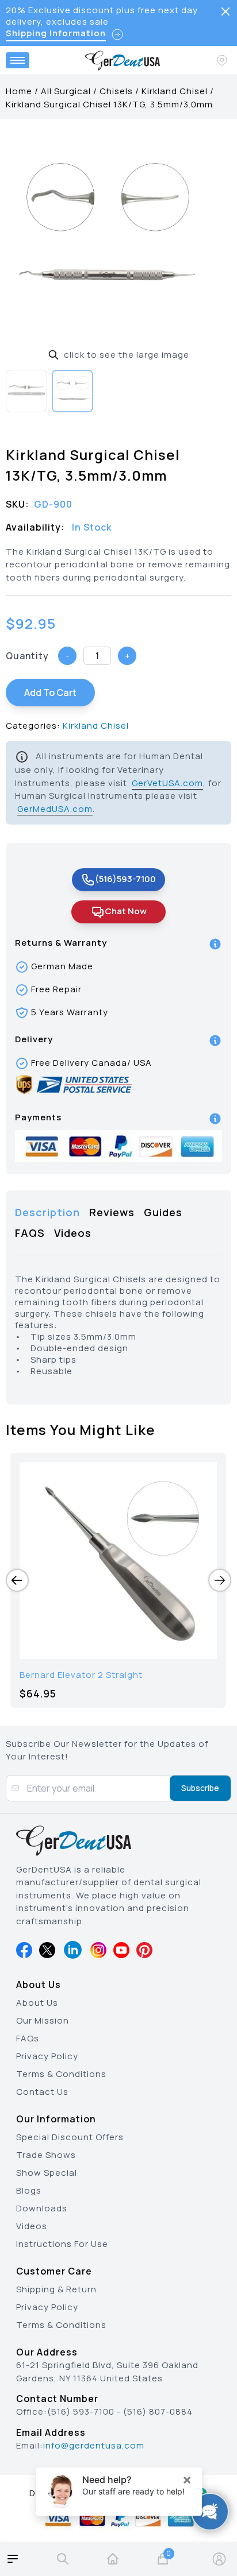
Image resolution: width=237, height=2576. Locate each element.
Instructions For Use (62, 2244)
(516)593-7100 (125, 879)
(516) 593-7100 (81, 2411)
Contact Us (42, 2092)
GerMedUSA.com (55, 809)
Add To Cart (50, 693)
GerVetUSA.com (167, 783)
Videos (32, 2226)
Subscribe (200, 1788)
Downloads (42, 2208)
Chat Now (126, 911)
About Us (37, 2003)
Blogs (29, 2190)
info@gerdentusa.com (94, 2445)
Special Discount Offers (70, 2137)
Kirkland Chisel (175, 91)
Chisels (116, 91)
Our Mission (43, 2020)
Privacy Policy (47, 2056)
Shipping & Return (56, 2289)
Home (19, 91)
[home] (113, 2559)
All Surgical (66, 91)
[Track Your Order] (223, 60)
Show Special (47, 2173)
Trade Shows (46, 2155)
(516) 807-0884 (158, 2411)
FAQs (28, 2038)
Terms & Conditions (61, 2074)
